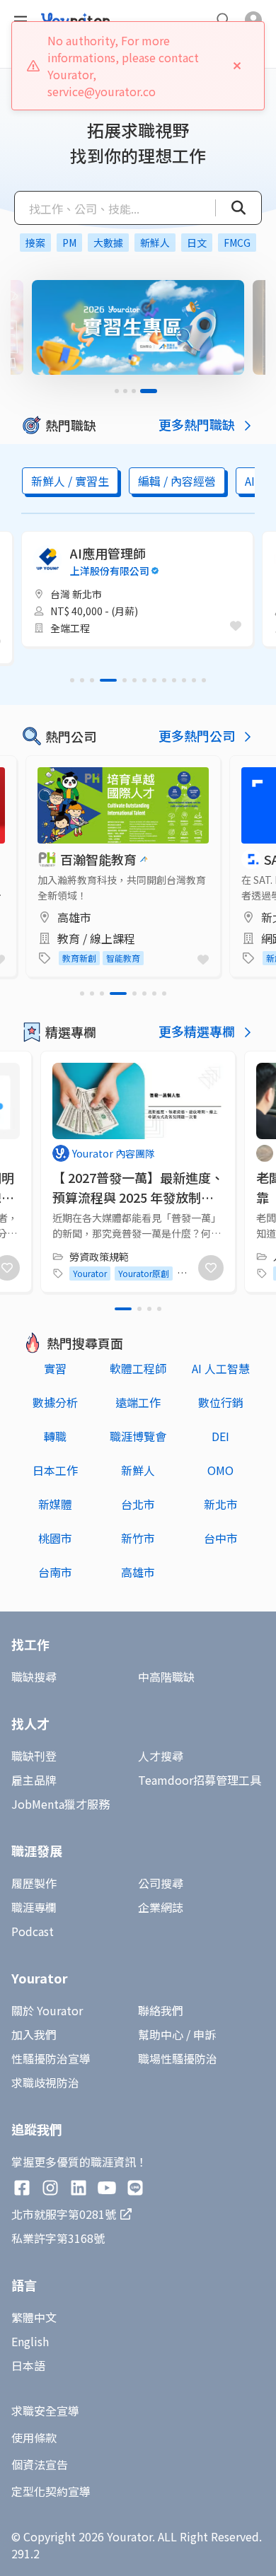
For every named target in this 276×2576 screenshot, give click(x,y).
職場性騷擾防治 (178, 2058)
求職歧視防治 (45, 2082)
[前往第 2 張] (138, 391)
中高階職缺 (166, 1677)
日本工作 (55, 1470)
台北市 (138, 1504)
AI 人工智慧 (221, 1368)
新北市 (221, 1504)
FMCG (237, 243)
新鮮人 (155, 243)
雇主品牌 (34, 1780)
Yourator (90, 1273)
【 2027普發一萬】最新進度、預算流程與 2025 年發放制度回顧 (138, 1197)
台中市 (221, 1538)
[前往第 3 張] (146, 391)
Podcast (33, 1931)
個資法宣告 (40, 2464)
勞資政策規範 (99, 1257)
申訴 (205, 2034)
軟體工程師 (138, 1368)
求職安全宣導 (45, 2411)
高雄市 (138, 1572)
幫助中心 (161, 2034)
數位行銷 (221, 1402)
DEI (220, 1436)
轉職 (55, 1436)
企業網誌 (161, 1907)
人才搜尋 (161, 1756)
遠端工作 (138, 1402)
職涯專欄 (34, 1907)
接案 (35, 243)
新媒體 (55, 1504)
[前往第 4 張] (155, 391)
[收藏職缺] (236, 626)
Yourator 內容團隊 (114, 1153)
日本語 (28, 2365)
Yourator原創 (144, 1273)
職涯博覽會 (138, 1436)
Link (38, 764)
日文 (197, 243)
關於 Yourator (47, 2010)
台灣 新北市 (76, 594)
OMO (220, 1470)
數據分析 (55, 1402)
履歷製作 (34, 1883)
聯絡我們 (161, 2010)
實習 (55, 1368)
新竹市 (138, 1538)
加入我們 (34, 2034)
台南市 (55, 1572)
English (30, 2341)
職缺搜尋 (34, 1677)
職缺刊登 (34, 1756)
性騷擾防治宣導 (51, 2058)
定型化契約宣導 (51, 2491)
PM (69, 243)
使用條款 (34, 2437)
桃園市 (55, 1538)
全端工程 (70, 628)
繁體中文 (34, 2317)
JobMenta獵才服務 (61, 1804)
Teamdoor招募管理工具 (200, 1780)
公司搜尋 (161, 1883)
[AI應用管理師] (137, 589)
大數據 (108, 243)
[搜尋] (231, 208)
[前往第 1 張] (123, 391)
